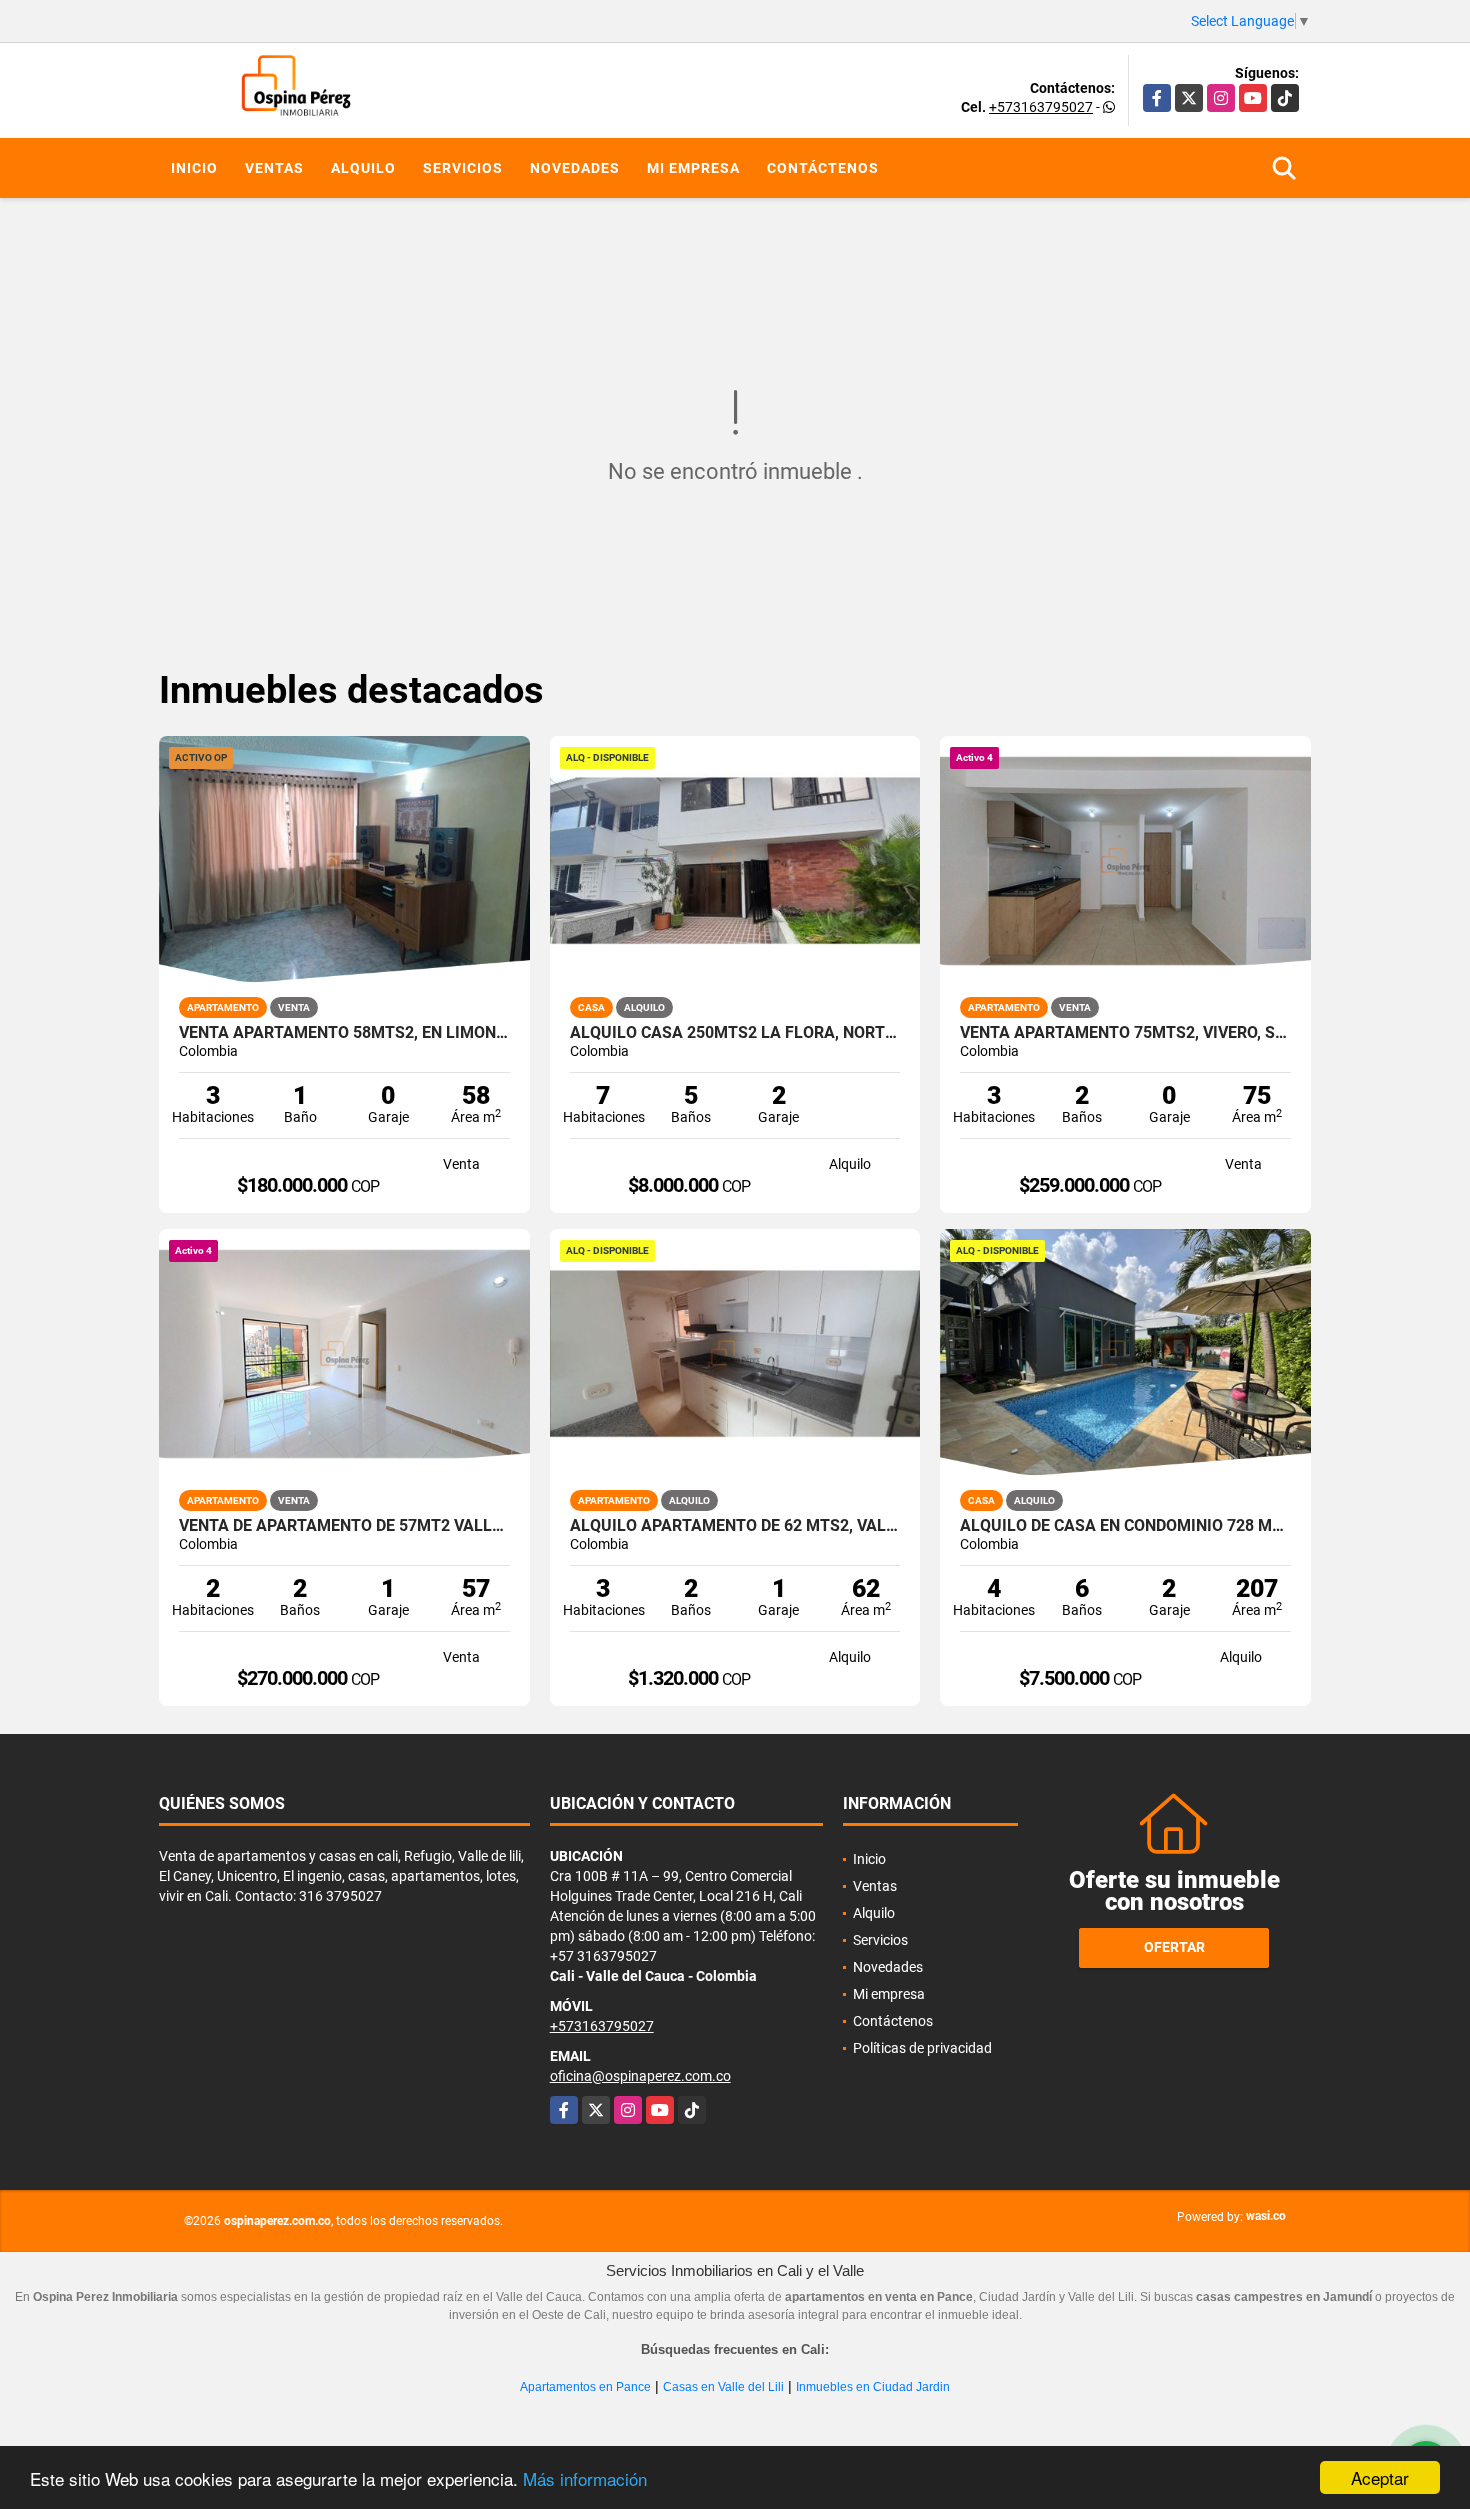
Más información (585, 2478)
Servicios (463, 168)
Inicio (194, 168)
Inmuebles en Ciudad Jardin (873, 2387)
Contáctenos (823, 168)
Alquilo (363, 168)
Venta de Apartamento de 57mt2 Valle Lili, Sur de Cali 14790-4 (344, 1526)
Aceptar (1380, 2477)
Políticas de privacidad (922, 2048)
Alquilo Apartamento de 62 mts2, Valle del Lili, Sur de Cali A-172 (735, 1526)
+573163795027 (1041, 107)
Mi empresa (693, 168)
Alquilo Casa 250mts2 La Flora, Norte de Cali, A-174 (735, 1033)
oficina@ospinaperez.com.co (640, 2076)
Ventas (274, 168)
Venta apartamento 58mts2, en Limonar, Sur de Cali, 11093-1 (344, 1033)
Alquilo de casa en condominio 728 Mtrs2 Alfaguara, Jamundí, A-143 (1125, 1526)
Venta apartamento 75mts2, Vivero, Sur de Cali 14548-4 (1125, 1033)
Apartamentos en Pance (585, 2387)
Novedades (575, 168)
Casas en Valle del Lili (723, 2387)
